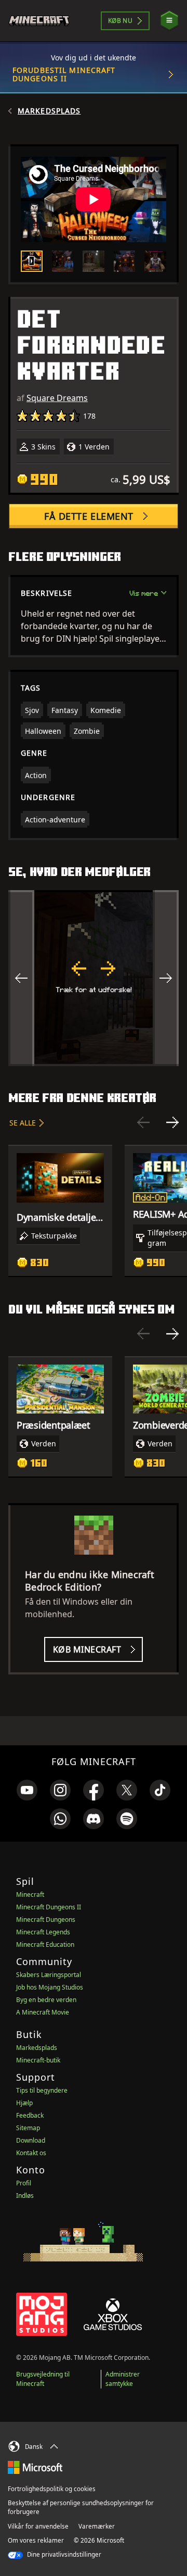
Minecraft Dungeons (46, 1920)
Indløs (25, 2196)
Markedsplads (49, 111)
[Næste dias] (172, 1122)
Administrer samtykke (123, 2379)
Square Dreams (57, 398)
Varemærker (97, 2526)
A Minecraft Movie (43, 2012)
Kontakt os (31, 2153)
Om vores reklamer (36, 2540)
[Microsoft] (35, 2467)
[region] (94, 978)
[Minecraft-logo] (43, 21)
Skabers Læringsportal (49, 1975)
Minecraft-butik (38, 2060)
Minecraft (30, 1895)
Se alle (23, 1123)
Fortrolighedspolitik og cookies (52, 2489)
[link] (27, 1790)
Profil (24, 2183)
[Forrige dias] (143, 1122)
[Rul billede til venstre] (21, 978)
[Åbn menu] (169, 21)
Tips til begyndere (42, 2090)
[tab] (32, 261)
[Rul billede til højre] (166, 978)
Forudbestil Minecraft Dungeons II (64, 74)
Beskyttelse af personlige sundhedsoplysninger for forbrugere (81, 2507)
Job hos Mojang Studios (50, 1987)
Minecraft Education (45, 1944)
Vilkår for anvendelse (38, 2526)
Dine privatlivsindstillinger (63, 2554)
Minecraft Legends (43, 1932)
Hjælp (24, 2103)
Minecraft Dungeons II (49, 1907)
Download (31, 2140)
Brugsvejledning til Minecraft (43, 2379)
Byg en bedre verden (46, 2000)
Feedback (30, 2115)
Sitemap (28, 2128)
